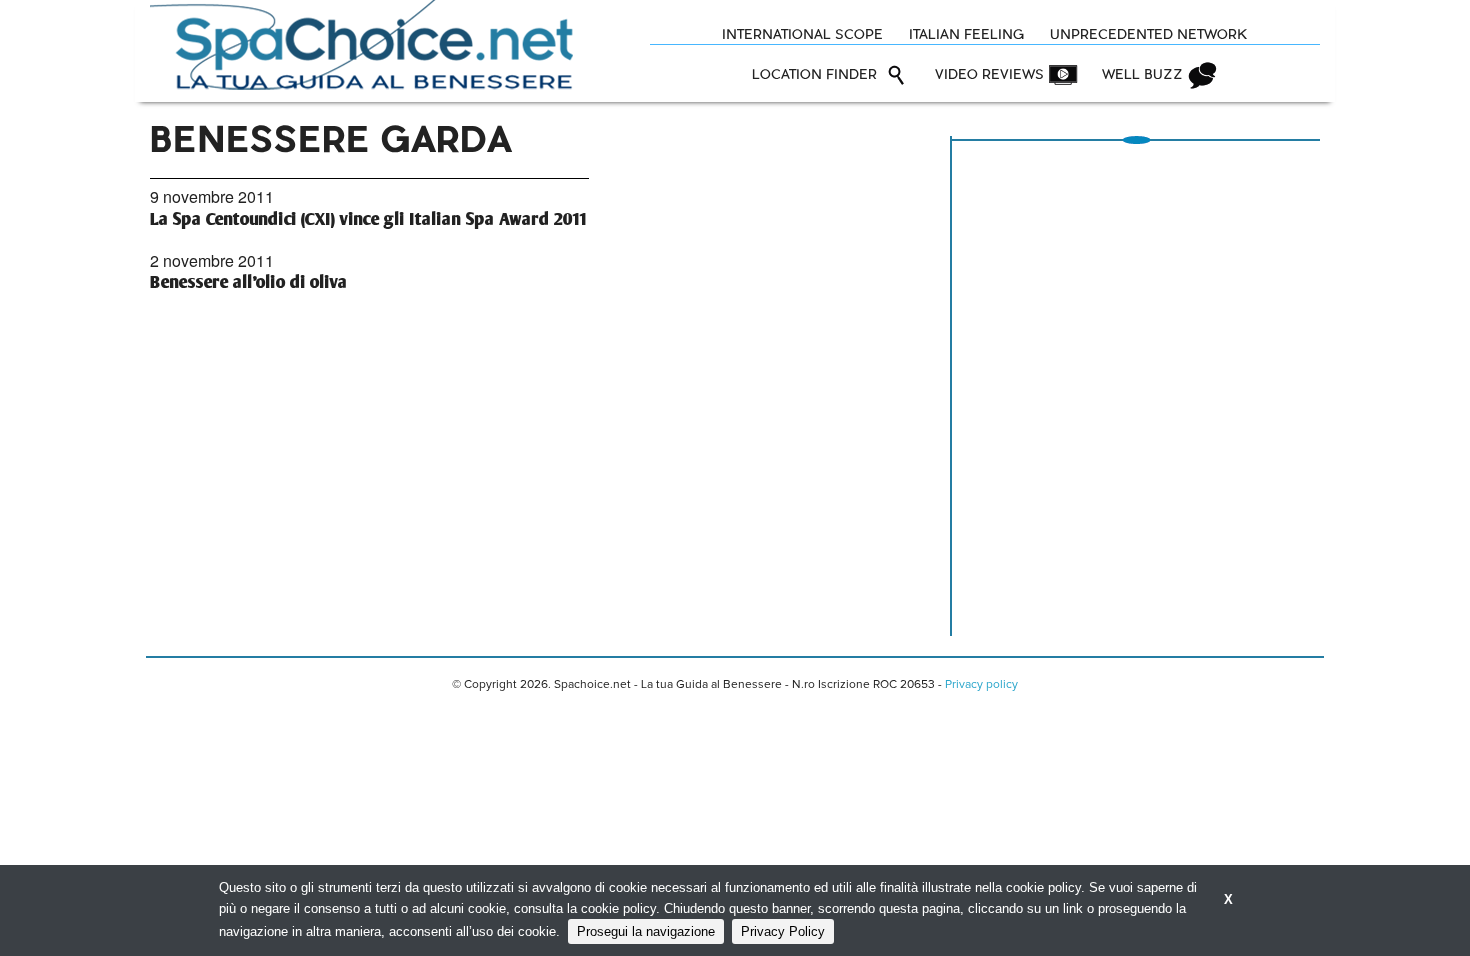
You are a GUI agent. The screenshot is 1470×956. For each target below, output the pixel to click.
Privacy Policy (783, 931)
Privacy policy (981, 685)
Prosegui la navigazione (646, 931)
